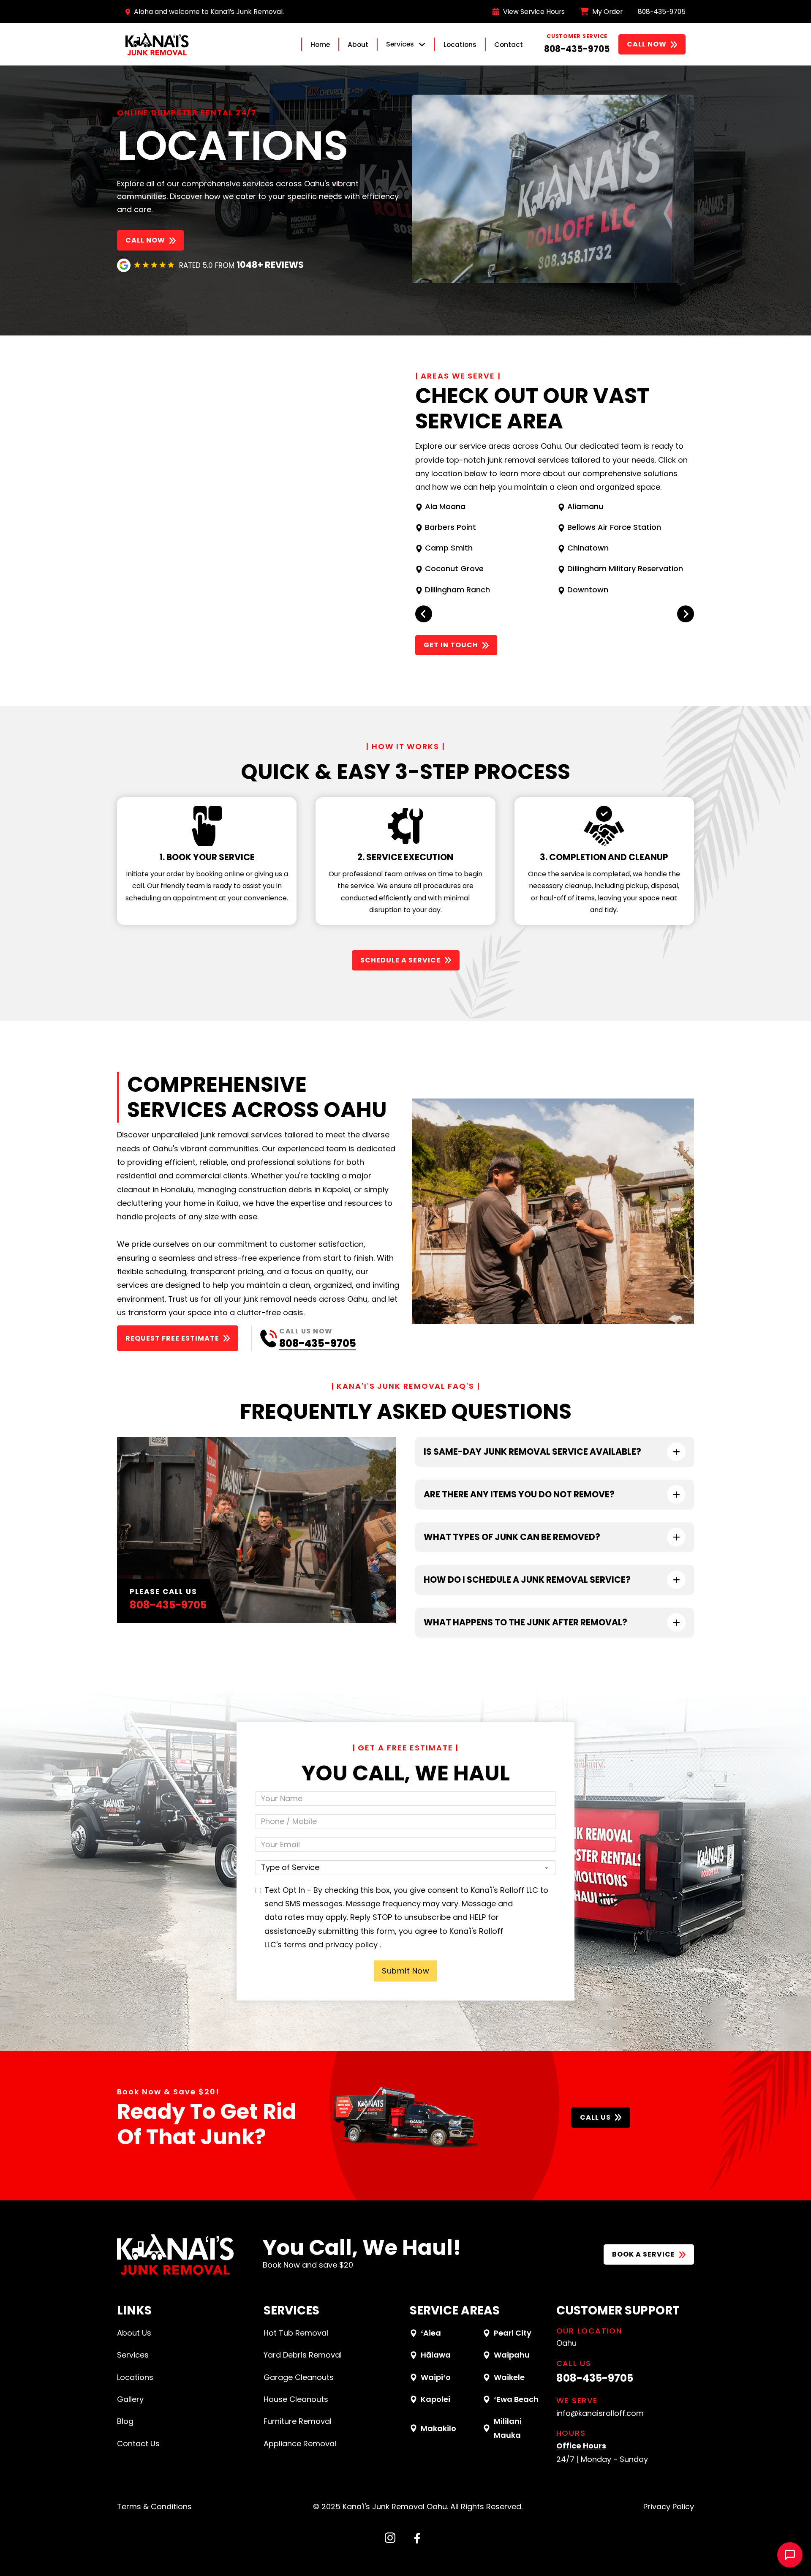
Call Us (595, 2117)
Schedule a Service (400, 960)
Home (320, 45)
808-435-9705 (577, 49)
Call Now (647, 44)
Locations (460, 45)
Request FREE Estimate (172, 1338)
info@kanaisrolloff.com (600, 2413)
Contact (509, 45)
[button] (555, 1452)
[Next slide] (686, 614)
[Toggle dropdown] (422, 44)
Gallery (130, 2399)
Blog (125, 2421)
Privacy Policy (669, 2506)
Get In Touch (451, 645)
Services (133, 2355)
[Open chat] (790, 2555)
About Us (134, 2333)
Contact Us (138, 2444)
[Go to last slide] (424, 614)
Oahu (566, 2343)
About (358, 45)
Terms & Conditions (154, 2506)
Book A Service (644, 2254)
